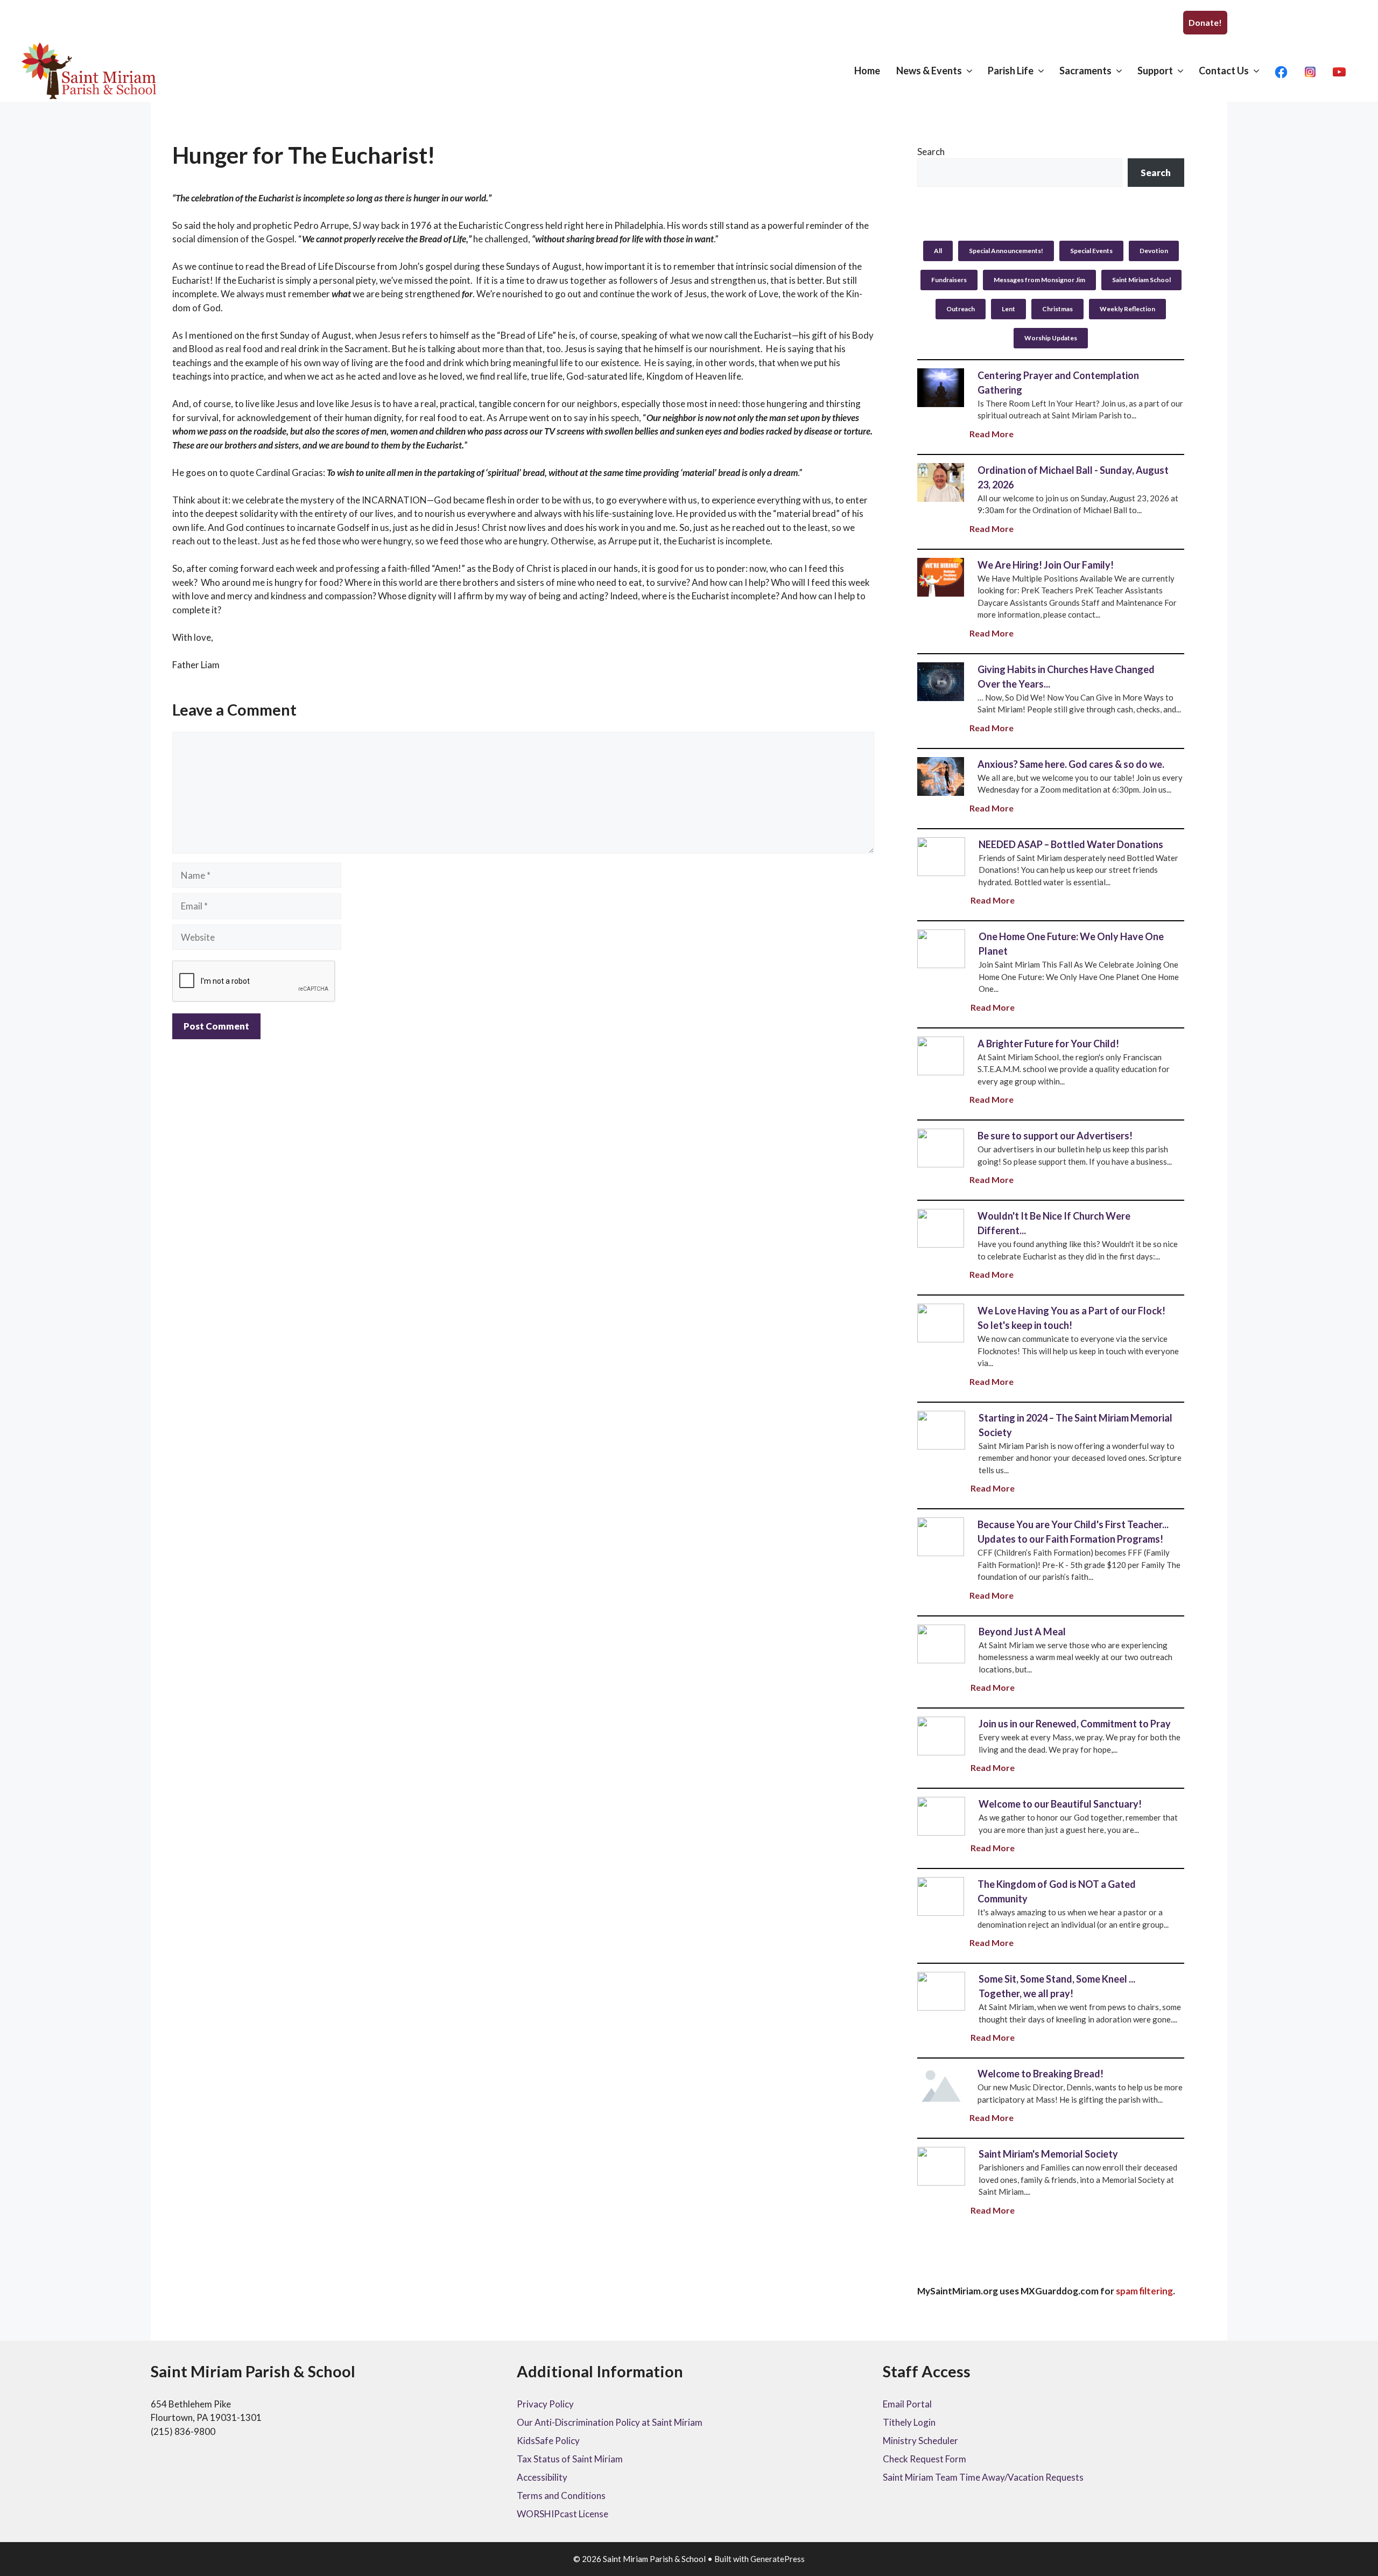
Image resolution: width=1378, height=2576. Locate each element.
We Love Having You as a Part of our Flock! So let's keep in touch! (940, 1322)
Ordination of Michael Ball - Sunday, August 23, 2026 (940, 482)
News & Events (929, 71)
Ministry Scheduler (920, 2441)
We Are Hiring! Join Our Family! (940, 577)
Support (1155, 71)
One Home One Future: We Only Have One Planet (941, 948)
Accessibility (542, 2477)
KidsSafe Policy (548, 2441)
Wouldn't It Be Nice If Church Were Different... (940, 1228)
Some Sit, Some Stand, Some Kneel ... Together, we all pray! (941, 1991)
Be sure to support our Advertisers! (940, 1147)
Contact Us (1224, 71)
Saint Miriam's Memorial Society (941, 2166)
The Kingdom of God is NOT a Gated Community (940, 1896)
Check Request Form (924, 2459)
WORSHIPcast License (563, 2514)
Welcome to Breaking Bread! (1040, 2074)
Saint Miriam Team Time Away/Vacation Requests (983, 2477)
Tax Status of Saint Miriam (570, 2459)
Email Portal (907, 2404)
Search (931, 152)
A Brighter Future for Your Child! (940, 1055)
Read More (992, 434)
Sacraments (1085, 71)
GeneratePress (778, 2559)
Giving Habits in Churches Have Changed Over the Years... (940, 681)
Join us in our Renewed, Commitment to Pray (941, 1735)
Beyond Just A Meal (941, 1643)
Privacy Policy (545, 2404)
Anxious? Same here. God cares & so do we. (940, 776)
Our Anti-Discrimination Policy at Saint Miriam (610, 2422)
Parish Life (1011, 71)
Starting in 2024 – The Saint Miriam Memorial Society (941, 1430)
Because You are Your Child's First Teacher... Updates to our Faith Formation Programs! (940, 1536)
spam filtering (1144, 2291)
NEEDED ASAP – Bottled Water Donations (941, 856)
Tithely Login (909, 2422)
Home (867, 71)
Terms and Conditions (561, 2495)
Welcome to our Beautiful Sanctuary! (941, 1816)
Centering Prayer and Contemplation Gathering (940, 387)
